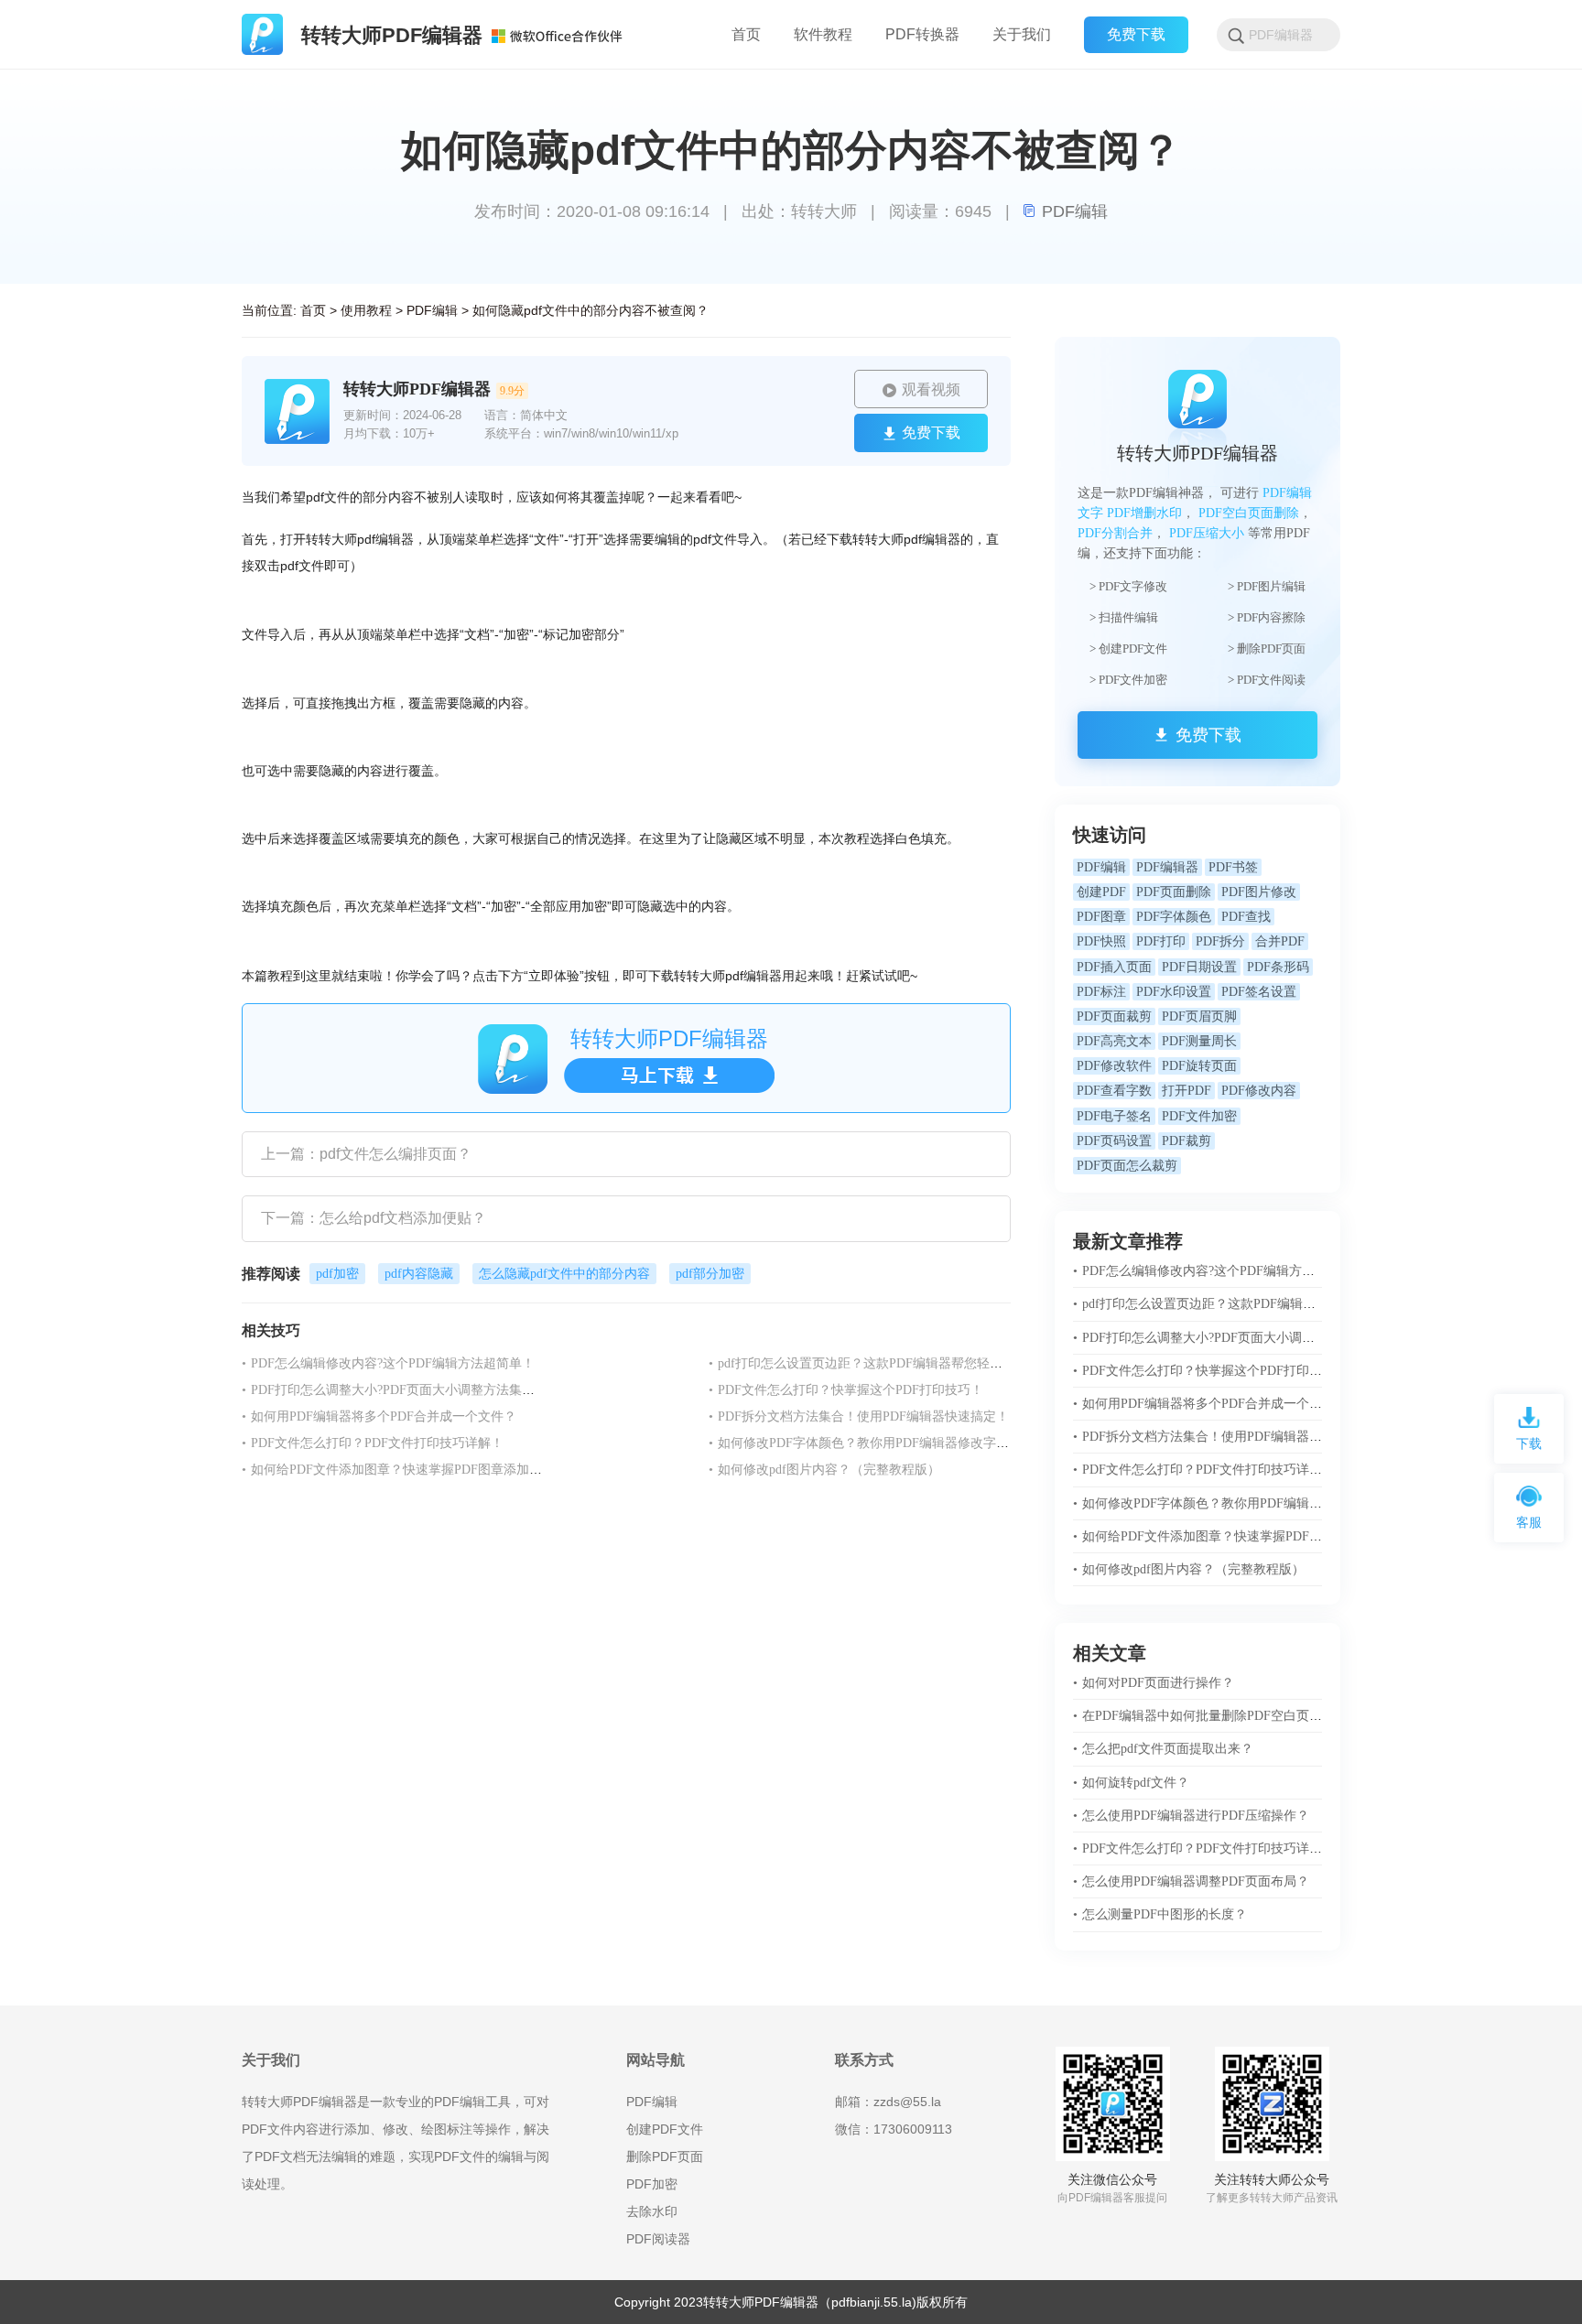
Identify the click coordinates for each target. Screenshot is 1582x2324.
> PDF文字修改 (1128, 586)
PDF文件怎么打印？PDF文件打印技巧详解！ (373, 1443)
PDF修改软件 (1114, 1066)
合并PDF (1280, 941)
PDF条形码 (1278, 967)
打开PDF (1186, 1091)
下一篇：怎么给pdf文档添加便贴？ (374, 1218)
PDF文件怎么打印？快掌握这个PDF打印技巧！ (846, 1390)
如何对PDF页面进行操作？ (1154, 1683)
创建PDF (1101, 892)
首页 (313, 310)
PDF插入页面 (1114, 967)
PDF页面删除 (1174, 892)
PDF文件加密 (1199, 1116)
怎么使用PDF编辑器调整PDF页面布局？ (1191, 1881)
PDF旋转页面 (1199, 1066)
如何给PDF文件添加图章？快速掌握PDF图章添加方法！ (405, 1470)
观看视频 (931, 389)
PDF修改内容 (1259, 1091)
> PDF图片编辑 (1267, 586)
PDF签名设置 (1259, 992)
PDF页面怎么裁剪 (1127, 1166)
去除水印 (652, 2211)
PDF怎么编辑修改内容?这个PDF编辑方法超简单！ (388, 1363)
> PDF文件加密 (1128, 680)
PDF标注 (1101, 992)
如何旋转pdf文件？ (1131, 1783)
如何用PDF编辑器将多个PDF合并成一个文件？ (379, 1416)
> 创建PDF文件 (1128, 649)
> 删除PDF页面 (1267, 649)
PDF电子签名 (1114, 1116)
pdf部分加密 (710, 1274)
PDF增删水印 (1144, 513)
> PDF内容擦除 (1267, 617)
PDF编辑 (1075, 211)
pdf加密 (337, 1274)
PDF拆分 (1220, 941)
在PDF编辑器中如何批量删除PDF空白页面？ (1204, 1716)
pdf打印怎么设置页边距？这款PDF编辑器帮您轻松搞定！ (875, 1363)
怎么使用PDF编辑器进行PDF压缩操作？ (1191, 1816)
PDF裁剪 (1186, 1141)
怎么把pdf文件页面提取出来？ (1163, 1749)
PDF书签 (1233, 867)
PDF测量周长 (1199, 1041)
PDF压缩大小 (1207, 533)
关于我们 (1022, 34)
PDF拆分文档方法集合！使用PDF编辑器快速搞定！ (859, 1416)
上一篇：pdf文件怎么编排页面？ (366, 1154)
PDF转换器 (922, 34)
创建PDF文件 (665, 2129)
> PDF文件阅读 (1267, 680)
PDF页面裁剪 (1114, 1016)
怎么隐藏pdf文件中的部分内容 (564, 1274)
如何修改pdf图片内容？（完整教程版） (824, 1470)
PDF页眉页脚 (1199, 1016)
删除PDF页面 (665, 2156)
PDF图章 (1101, 917)
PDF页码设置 (1114, 1141)
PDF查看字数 (1114, 1091)
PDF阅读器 (658, 2239)
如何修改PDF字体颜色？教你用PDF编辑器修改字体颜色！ (878, 1443)
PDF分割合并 (1115, 533)
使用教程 (366, 310)
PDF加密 (652, 2184)
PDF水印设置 (1174, 992)
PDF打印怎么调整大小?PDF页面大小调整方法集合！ (395, 1390)
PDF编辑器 (1167, 867)
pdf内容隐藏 (419, 1274)
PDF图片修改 (1259, 892)
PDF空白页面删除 (1249, 513)
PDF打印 (1161, 941)
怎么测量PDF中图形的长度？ (1160, 1914)
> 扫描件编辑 (1124, 617)
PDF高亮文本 (1114, 1041)
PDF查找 (1246, 917)
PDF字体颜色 (1174, 917)
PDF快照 (1101, 941)
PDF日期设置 (1199, 967)
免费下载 (1136, 34)
